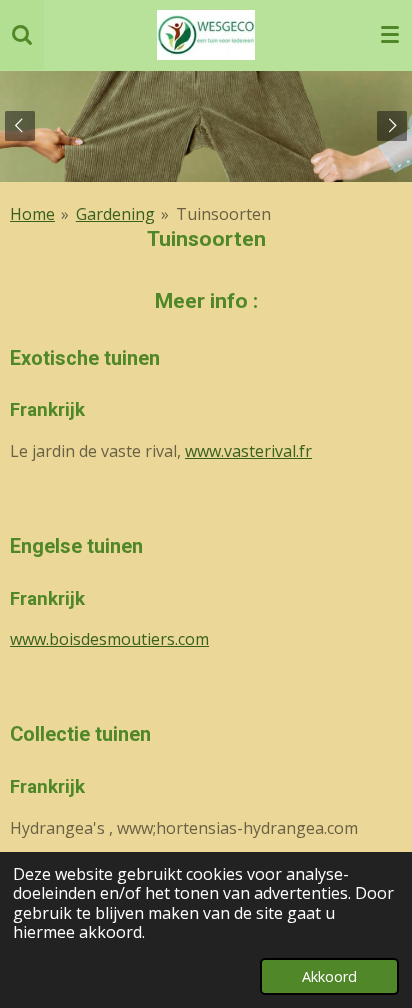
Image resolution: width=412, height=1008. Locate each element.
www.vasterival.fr (248, 451)
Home (32, 214)
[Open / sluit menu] (390, 35)
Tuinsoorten (223, 214)
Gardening (115, 214)
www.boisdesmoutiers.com (109, 639)
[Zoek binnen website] (22, 35)
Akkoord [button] (329, 976)
